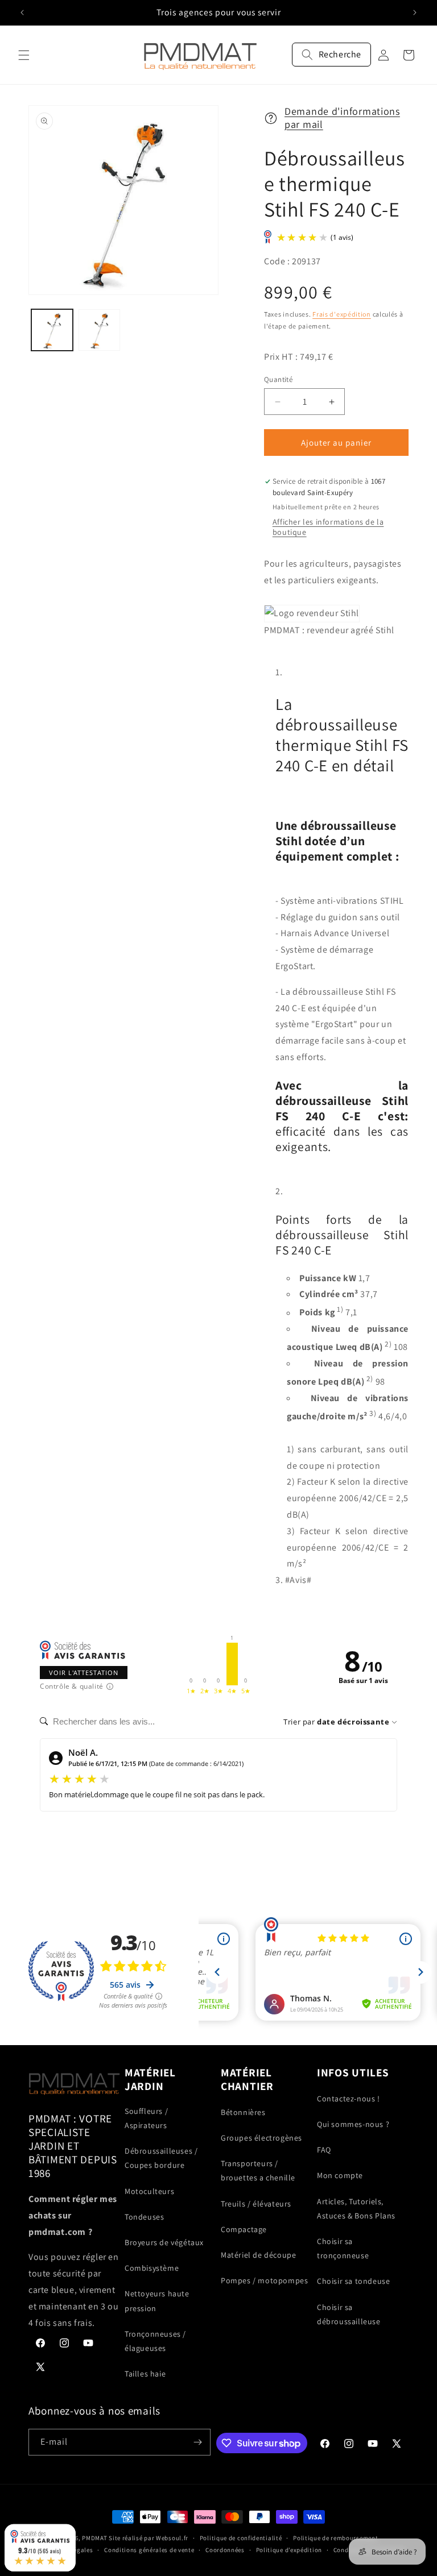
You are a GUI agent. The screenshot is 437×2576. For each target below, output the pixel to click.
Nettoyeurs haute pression (157, 2301)
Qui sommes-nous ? (353, 2124)
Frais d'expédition (342, 314)
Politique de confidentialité (241, 2538)
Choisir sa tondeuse (353, 2281)
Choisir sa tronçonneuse (343, 2248)
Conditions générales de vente (149, 2550)
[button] (24, 55)
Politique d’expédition (289, 2550)
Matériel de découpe (258, 2255)
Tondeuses (144, 2217)
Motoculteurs (149, 2191)
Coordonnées (225, 2550)
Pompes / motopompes (264, 2280)
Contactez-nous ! (349, 2099)
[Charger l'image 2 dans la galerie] (99, 330)
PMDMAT (94, 2538)
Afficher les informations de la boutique (328, 527)
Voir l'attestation (84, 1673)
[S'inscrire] (197, 2442)
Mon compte (340, 2175)
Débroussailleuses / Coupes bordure (161, 2158)
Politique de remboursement (335, 2538)
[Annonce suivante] (415, 13)
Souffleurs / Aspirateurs (146, 2118)
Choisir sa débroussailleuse (349, 2314)
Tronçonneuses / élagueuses (155, 2341)
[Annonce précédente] (22, 13)
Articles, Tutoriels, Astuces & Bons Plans (356, 2209)
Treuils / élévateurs (256, 2204)
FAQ (324, 2150)
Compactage (244, 2229)
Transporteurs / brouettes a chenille (258, 2170)
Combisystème (152, 2268)
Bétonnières (243, 2112)
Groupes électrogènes (261, 2138)
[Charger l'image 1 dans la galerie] (52, 330)
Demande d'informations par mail (342, 118)
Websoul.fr (172, 2538)
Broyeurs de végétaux (164, 2242)
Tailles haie (145, 2374)
